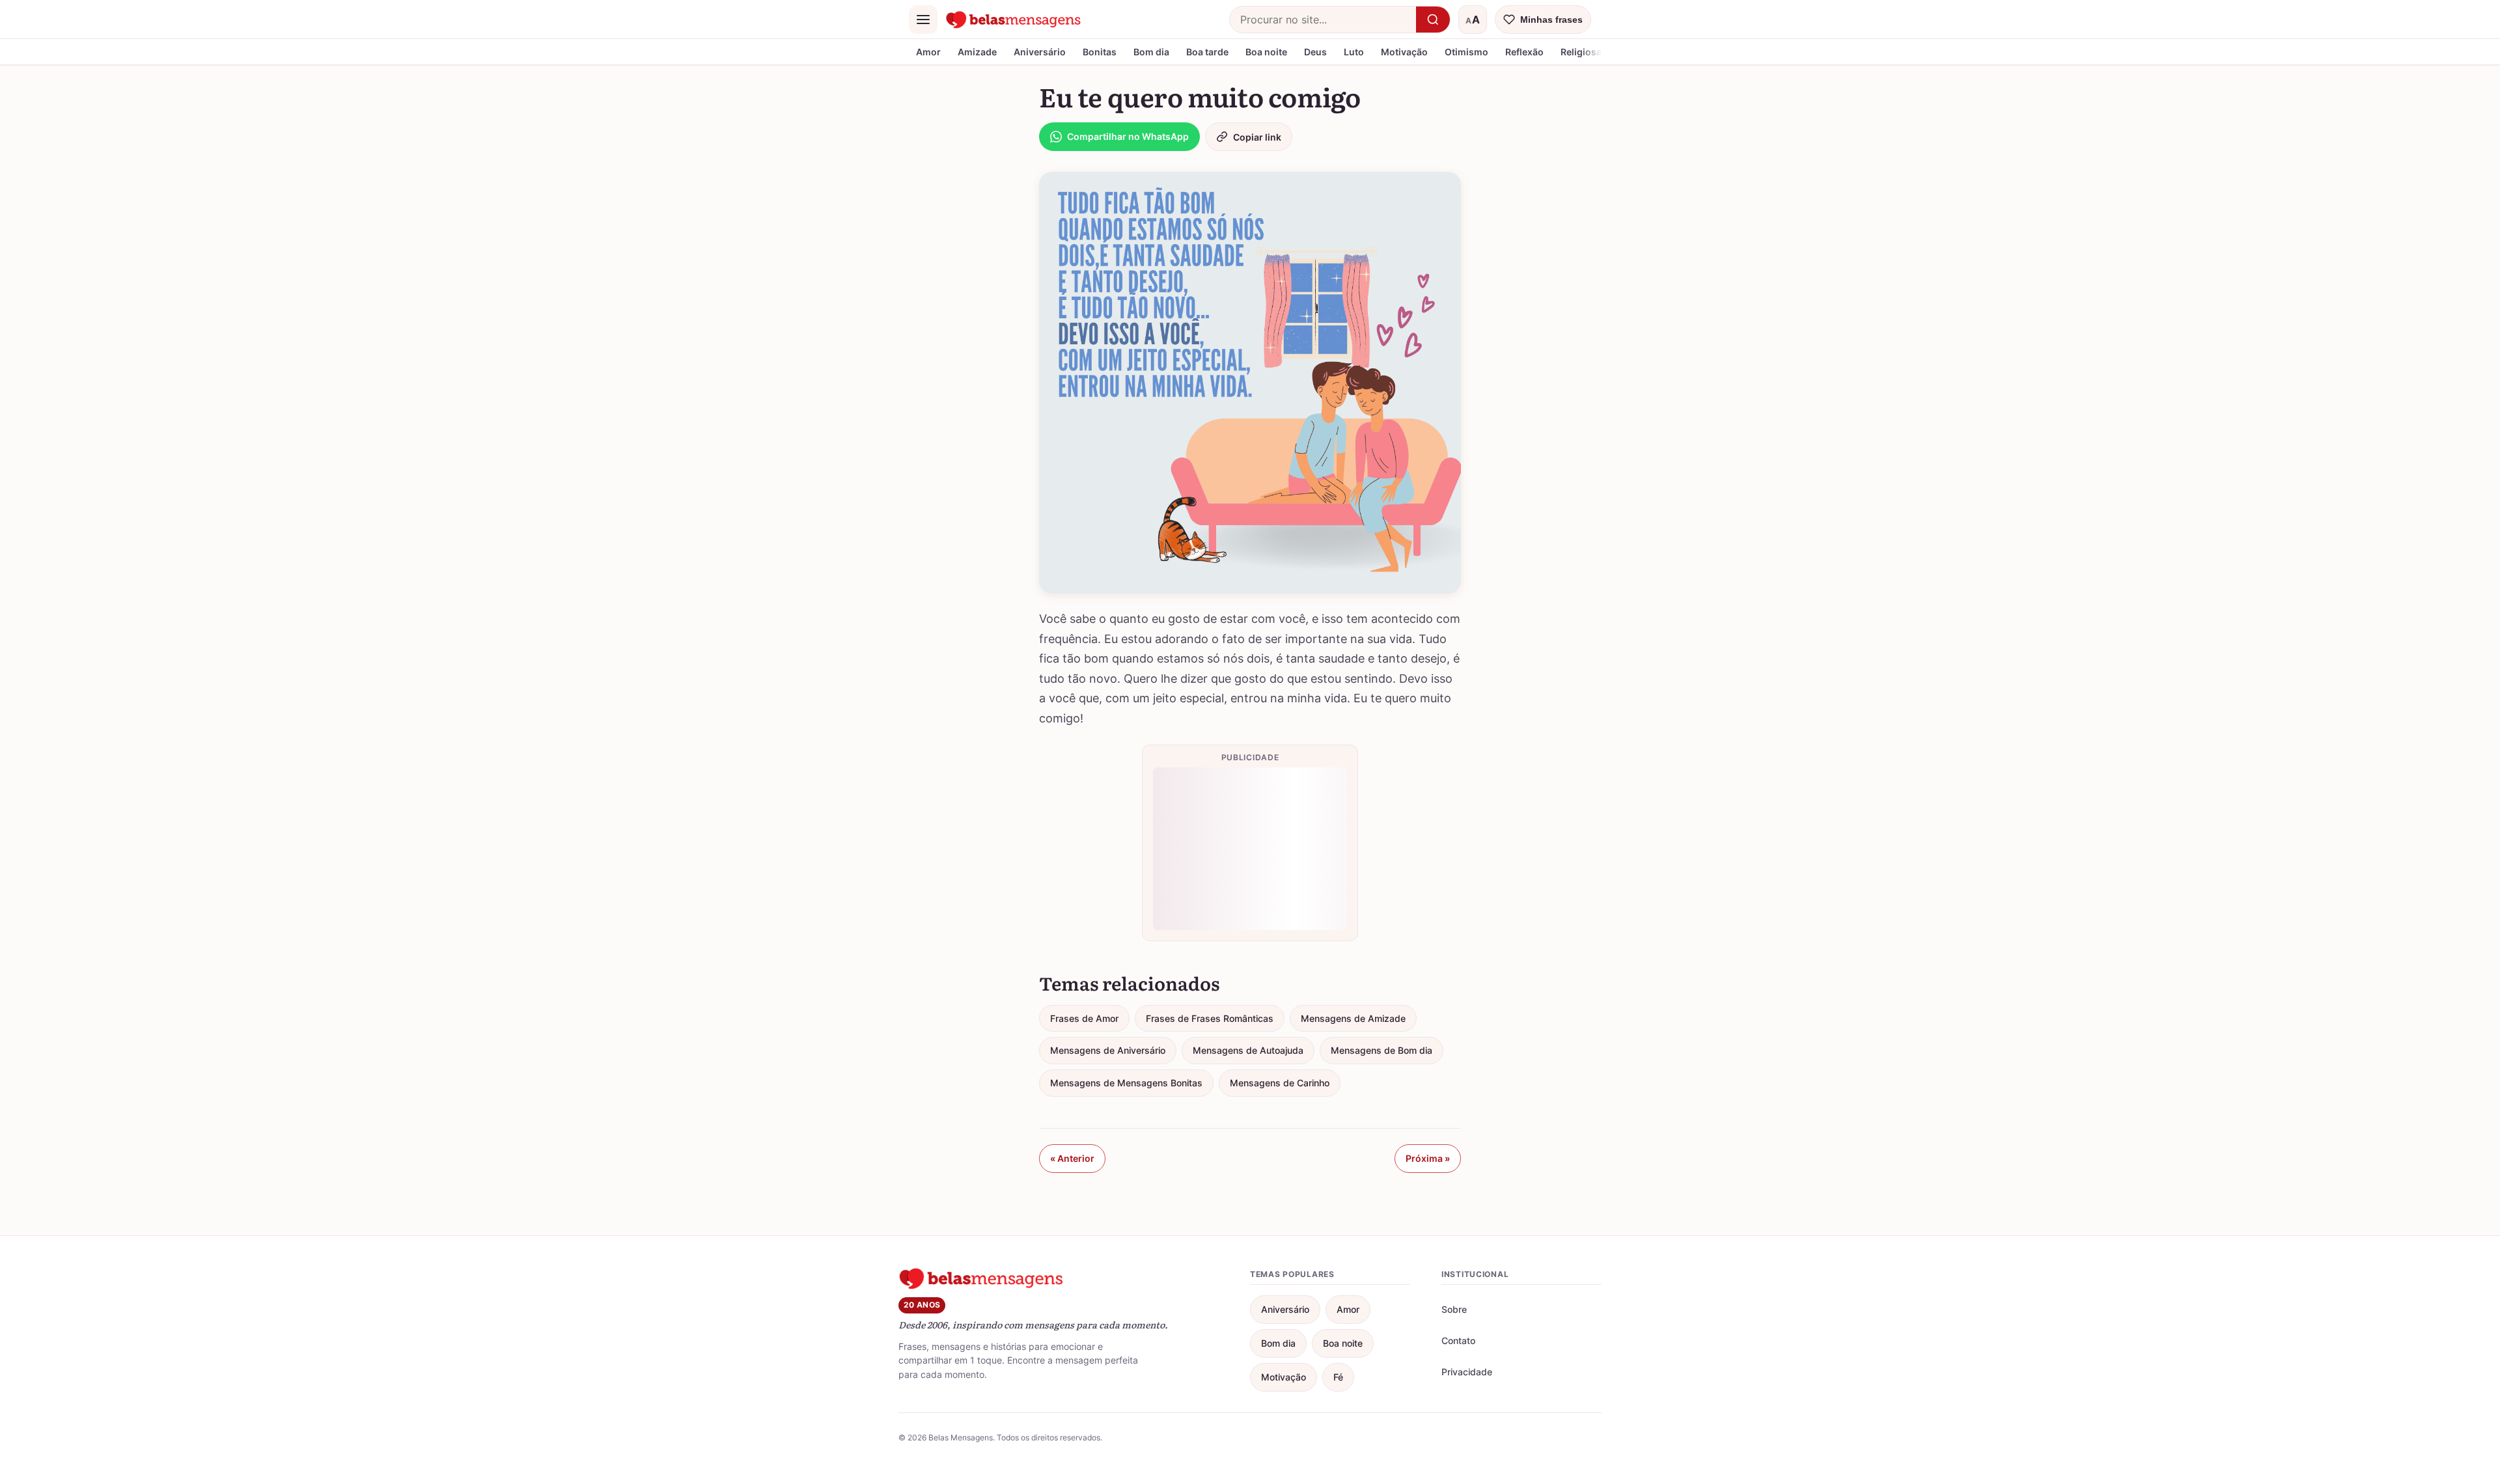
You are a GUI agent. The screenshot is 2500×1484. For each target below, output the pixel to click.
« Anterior (1072, 1158)
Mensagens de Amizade (1353, 1018)
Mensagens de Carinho (1280, 1083)
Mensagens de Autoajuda (1248, 1050)
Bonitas (1100, 52)
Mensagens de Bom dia (1382, 1050)
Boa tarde (1207, 52)
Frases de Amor (1084, 1018)
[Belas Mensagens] (1014, 20)
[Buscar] (1433, 20)
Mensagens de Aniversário (1108, 1050)
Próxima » (1428, 1158)
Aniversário (1040, 52)
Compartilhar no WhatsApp (1128, 136)
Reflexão (1524, 52)
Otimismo (1466, 52)
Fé (1338, 1377)
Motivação (1404, 52)
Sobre (1454, 1309)
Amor (928, 52)
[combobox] (1323, 20)
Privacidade (1467, 1372)
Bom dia (1151, 52)
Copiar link (1257, 137)
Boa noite (1266, 52)
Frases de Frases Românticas (1210, 1018)
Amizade (977, 52)
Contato (1458, 1340)
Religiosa (1581, 52)
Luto (1354, 52)
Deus (1315, 52)
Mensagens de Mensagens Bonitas (1126, 1083)
